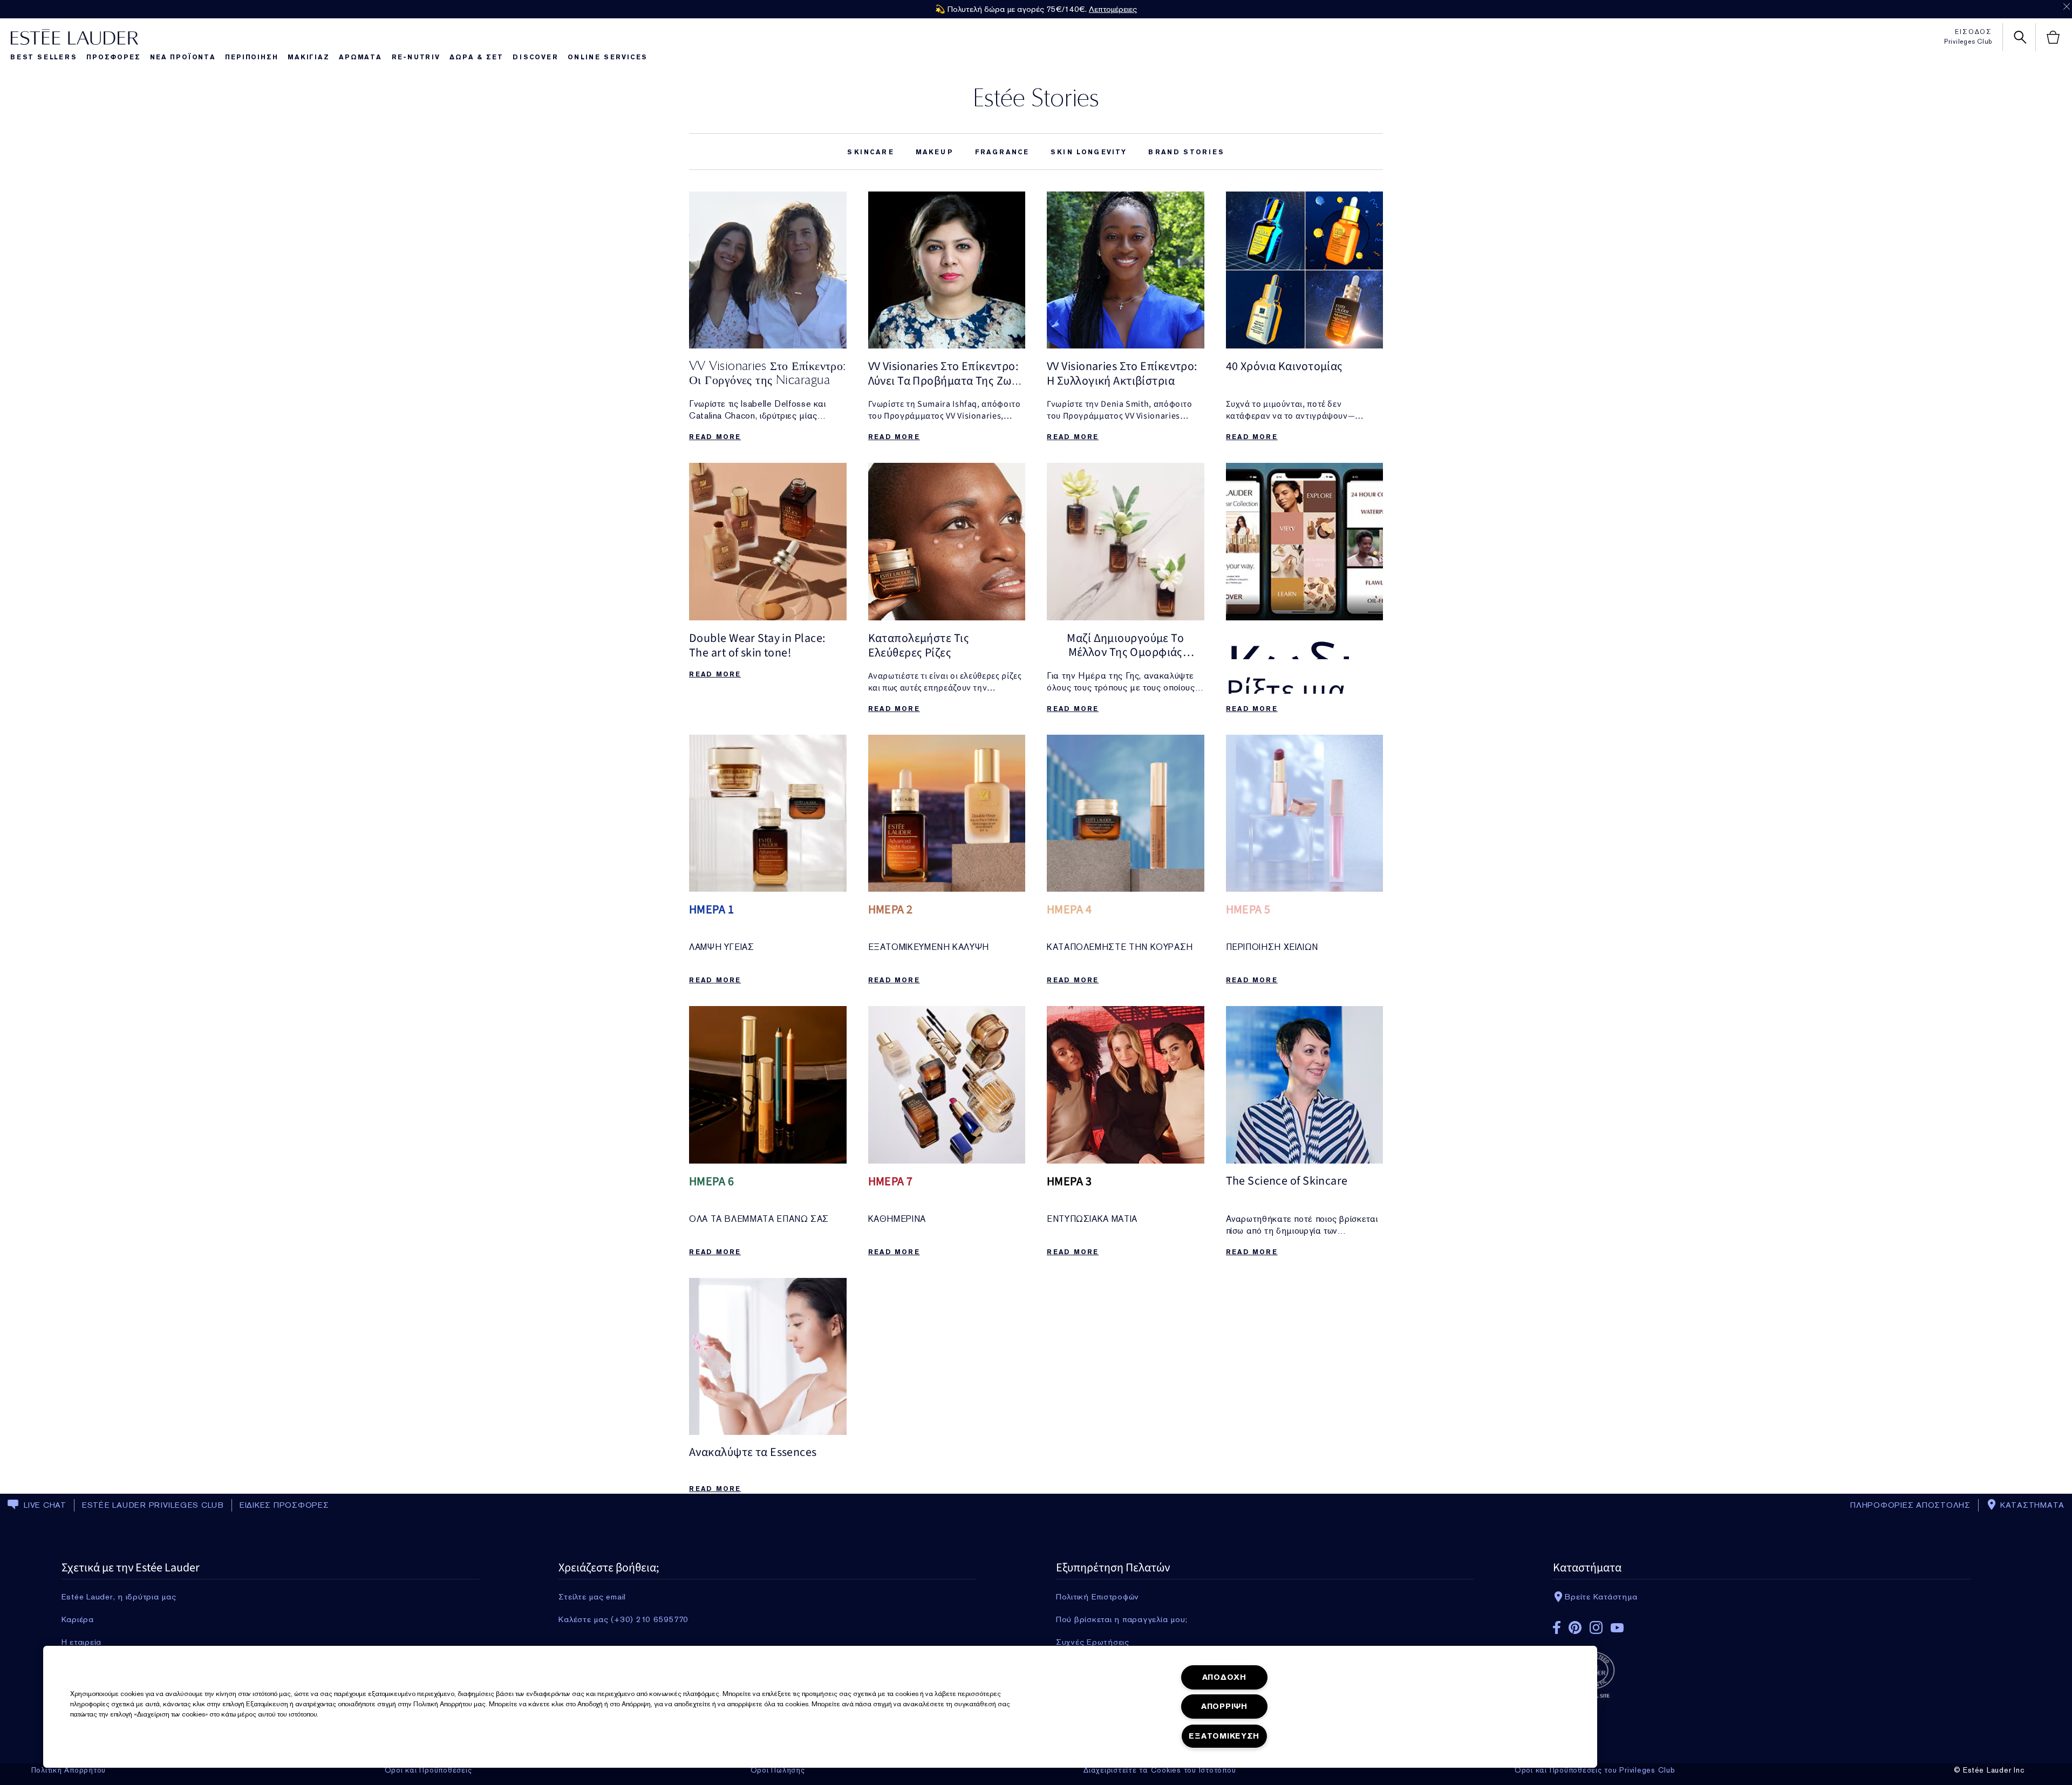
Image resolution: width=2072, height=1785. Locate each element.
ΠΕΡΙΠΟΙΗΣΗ (251, 57)
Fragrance (1002, 152)
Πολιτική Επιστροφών (1098, 1597)
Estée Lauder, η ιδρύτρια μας (119, 1597)
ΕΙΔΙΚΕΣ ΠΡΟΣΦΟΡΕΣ (284, 1505)
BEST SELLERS (44, 57)
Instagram (1596, 1627)
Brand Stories (1186, 152)
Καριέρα (78, 1619)
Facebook (1557, 1627)
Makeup (935, 152)
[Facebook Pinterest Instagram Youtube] (1762, 1624)
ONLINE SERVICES (608, 57)
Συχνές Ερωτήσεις (1093, 1642)
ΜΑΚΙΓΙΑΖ (308, 57)
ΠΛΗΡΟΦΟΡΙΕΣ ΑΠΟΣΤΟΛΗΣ (1910, 1505)
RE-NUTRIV (416, 57)
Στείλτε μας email (592, 1597)
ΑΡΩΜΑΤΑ (360, 57)
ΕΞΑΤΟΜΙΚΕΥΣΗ (1224, 1736)
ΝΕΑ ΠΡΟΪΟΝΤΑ (183, 57)
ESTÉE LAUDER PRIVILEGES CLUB (153, 1505)
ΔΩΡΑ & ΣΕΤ (476, 57)
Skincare (870, 152)
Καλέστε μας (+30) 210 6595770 (623, 1619)
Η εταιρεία (82, 1642)
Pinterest (1575, 1627)
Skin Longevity (1089, 152)
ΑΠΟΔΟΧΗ (1224, 1677)
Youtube (1617, 1628)
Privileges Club (1968, 42)
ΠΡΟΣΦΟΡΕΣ (113, 57)
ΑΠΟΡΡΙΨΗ (1224, 1707)
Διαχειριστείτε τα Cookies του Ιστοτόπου (1160, 1770)
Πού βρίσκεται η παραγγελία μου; (1122, 1619)
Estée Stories (1036, 97)
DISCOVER (535, 57)
